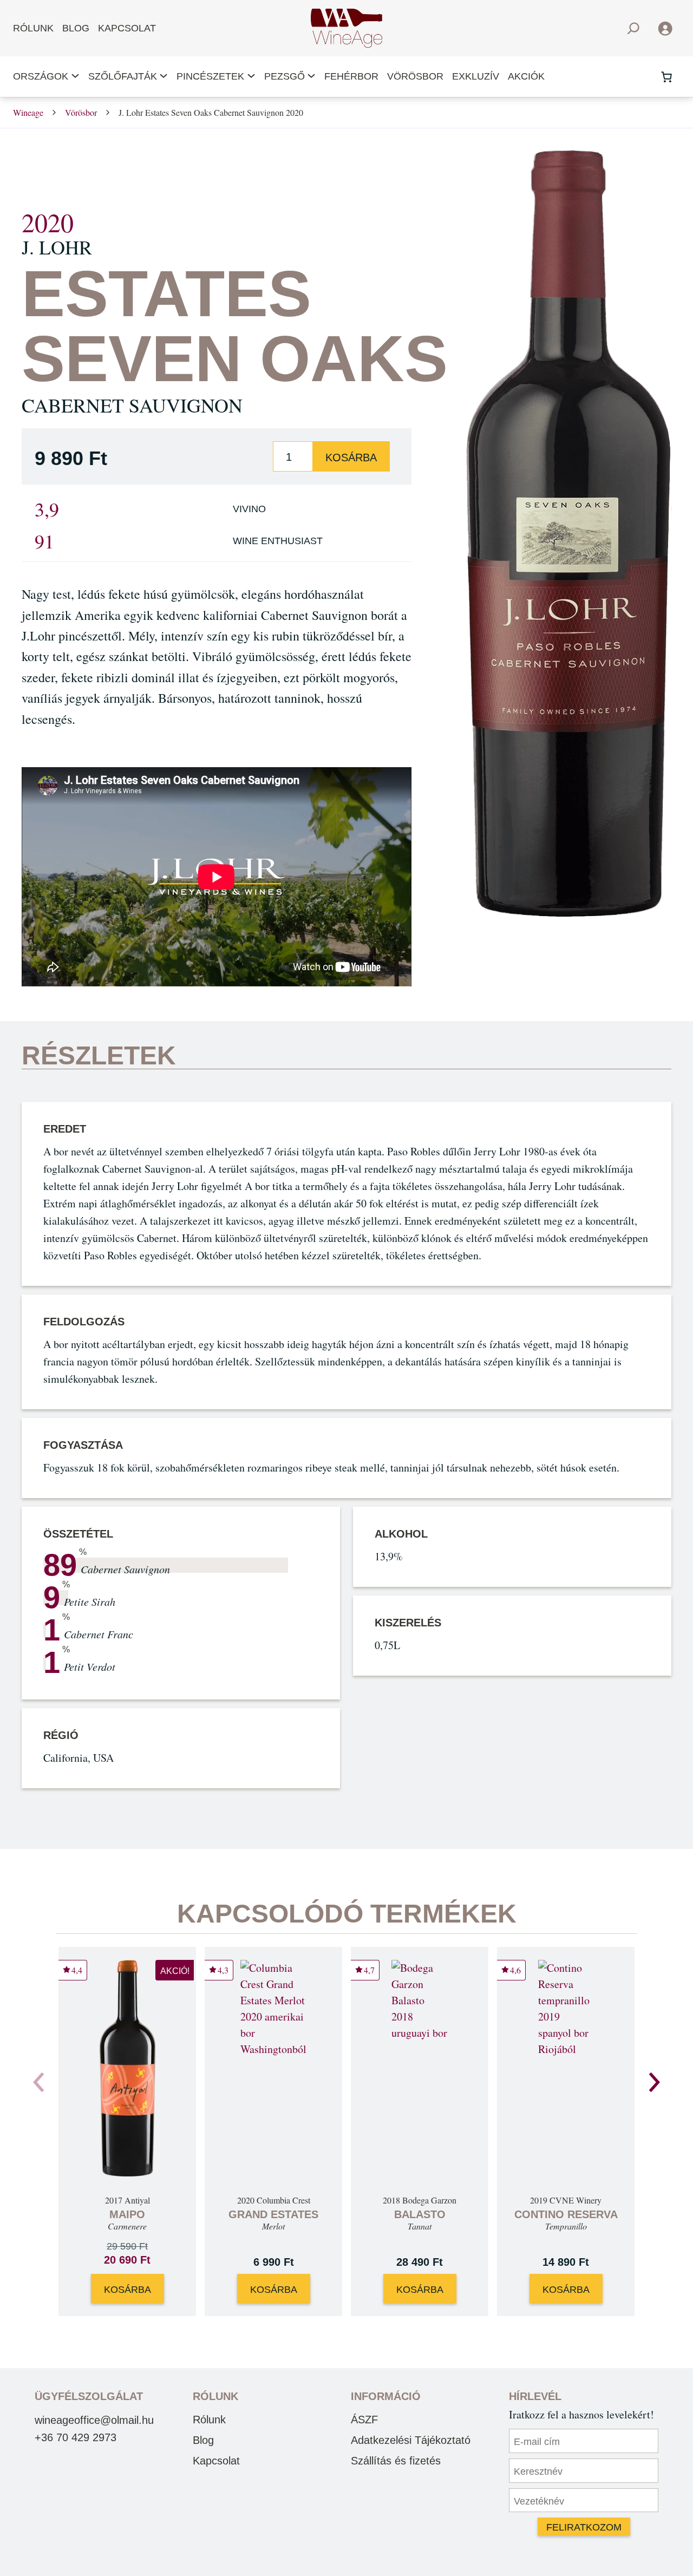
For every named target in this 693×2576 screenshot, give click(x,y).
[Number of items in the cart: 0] (666, 77)
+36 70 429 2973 (76, 2437)
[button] (654, 2082)
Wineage (28, 112)
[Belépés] (665, 28)
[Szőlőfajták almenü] (164, 77)
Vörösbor (81, 112)
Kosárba (351, 457)
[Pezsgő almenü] (311, 77)
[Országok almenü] (75, 77)
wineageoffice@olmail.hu (94, 2420)
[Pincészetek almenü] (251, 77)
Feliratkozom (584, 2527)
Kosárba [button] (128, 2290)
